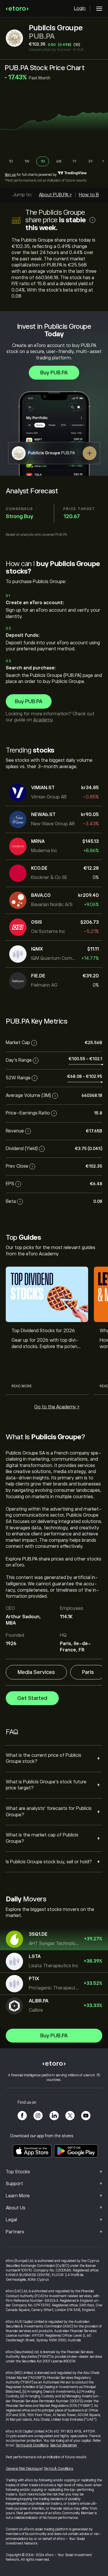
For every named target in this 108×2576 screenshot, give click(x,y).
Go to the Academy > (57, 1407)
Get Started (32, 1698)
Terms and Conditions (32, 2445)
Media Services (36, 1672)
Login (80, 8)
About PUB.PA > (55, 195)
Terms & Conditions (58, 2469)
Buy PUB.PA (54, 373)
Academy (43, 720)
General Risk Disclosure (24, 2469)
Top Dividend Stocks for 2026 (43, 1331)
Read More (22, 1386)
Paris (88, 1672)
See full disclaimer (64, 2445)
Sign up (10, 175)
